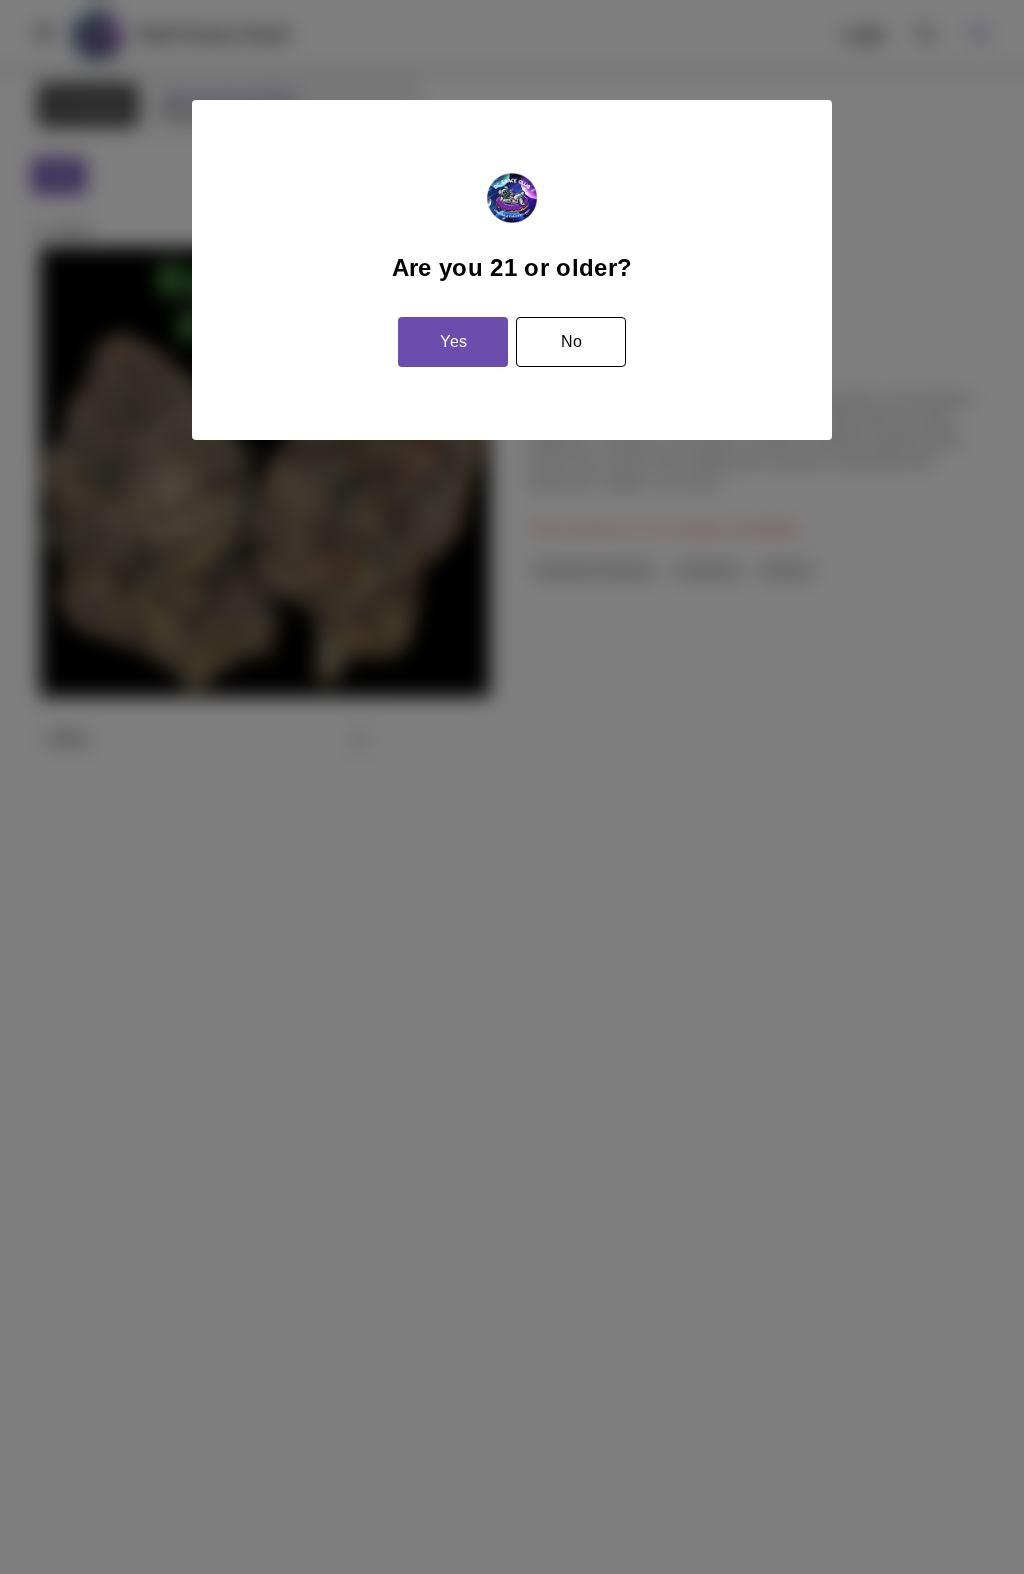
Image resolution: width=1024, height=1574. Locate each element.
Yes (453, 341)
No (571, 341)
